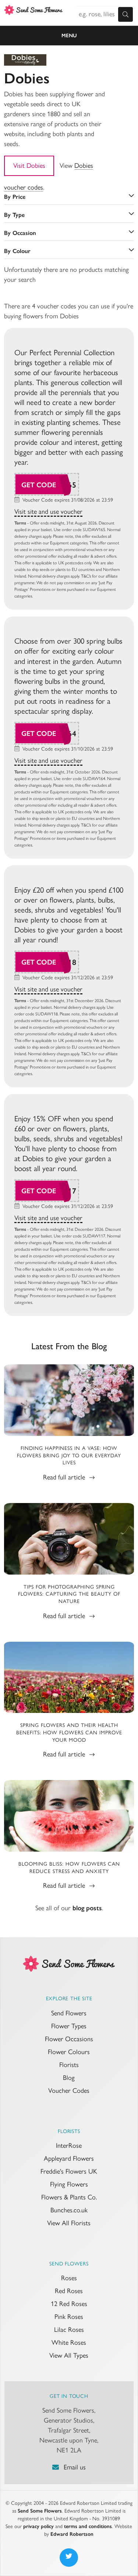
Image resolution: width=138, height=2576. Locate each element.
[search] (125, 14)
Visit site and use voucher (48, 512)
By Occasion (20, 233)
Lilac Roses (69, 2330)
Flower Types (69, 2026)
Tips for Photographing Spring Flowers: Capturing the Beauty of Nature (69, 1594)
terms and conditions (88, 2526)
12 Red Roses (69, 2304)
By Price (15, 197)
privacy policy (38, 2526)
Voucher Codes (69, 2091)
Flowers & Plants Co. (69, 2197)
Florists (69, 2065)
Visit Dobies (29, 166)
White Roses (69, 2343)
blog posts (87, 1908)
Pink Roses (69, 2317)
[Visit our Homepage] (69, 1963)
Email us (75, 2467)
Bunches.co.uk (69, 2210)
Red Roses (69, 2291)
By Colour (17, 251)
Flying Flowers (69, 2184)
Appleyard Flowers (69, 2158)
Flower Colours (69, 2052)
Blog (69, 2078)
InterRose (69, 2146)
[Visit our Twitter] (69, 2558)
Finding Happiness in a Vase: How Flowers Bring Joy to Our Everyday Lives (69, 1455)
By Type (14, 215)
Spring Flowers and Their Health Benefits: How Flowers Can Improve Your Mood (69, 1732)
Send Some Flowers (40, 2511)
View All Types (69, 2355)
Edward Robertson (72, 2534)
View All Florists (69, 2223)
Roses (69, 2278)
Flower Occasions (69, 2039)
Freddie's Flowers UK (69, 2171)
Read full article (65, 1477)
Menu (69, 36)
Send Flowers (69, 2013)
